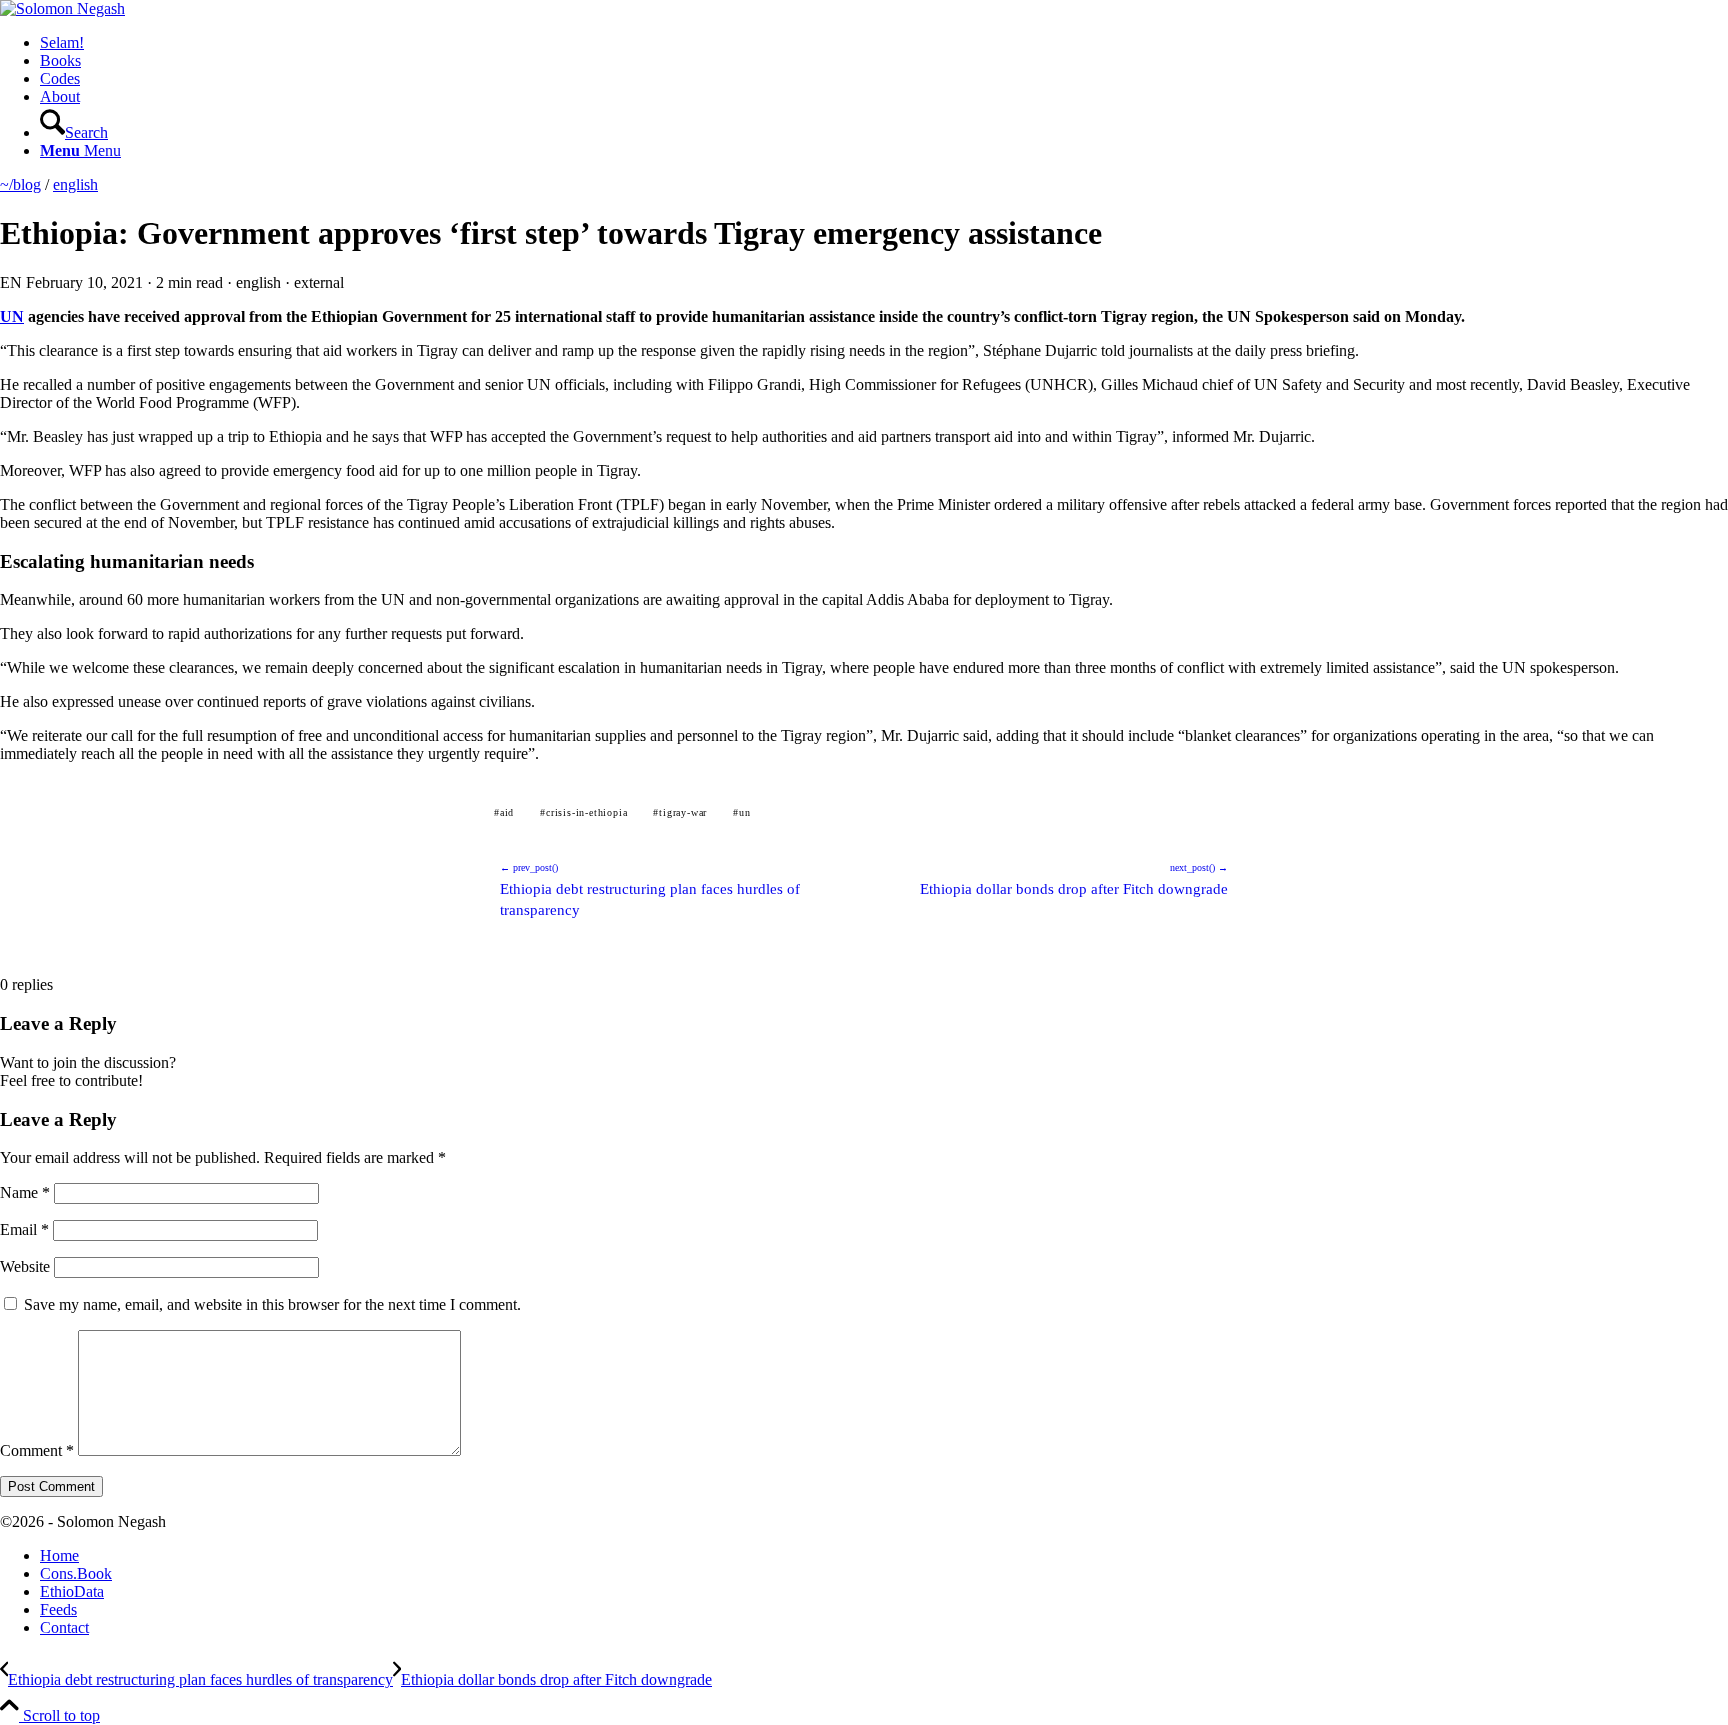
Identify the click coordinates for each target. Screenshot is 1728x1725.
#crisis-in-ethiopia (583, 812)
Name (25, 1192)
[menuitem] (884, 43)
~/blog (20, 184)
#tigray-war (680, 812)
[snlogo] (62, 8)
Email (24, 1229)
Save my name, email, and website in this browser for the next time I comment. (272, 1304)
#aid (504, 812)
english (75, 184)
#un (741, 812)
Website (25, 1266)
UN (12, 316)
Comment (37, 1450)
